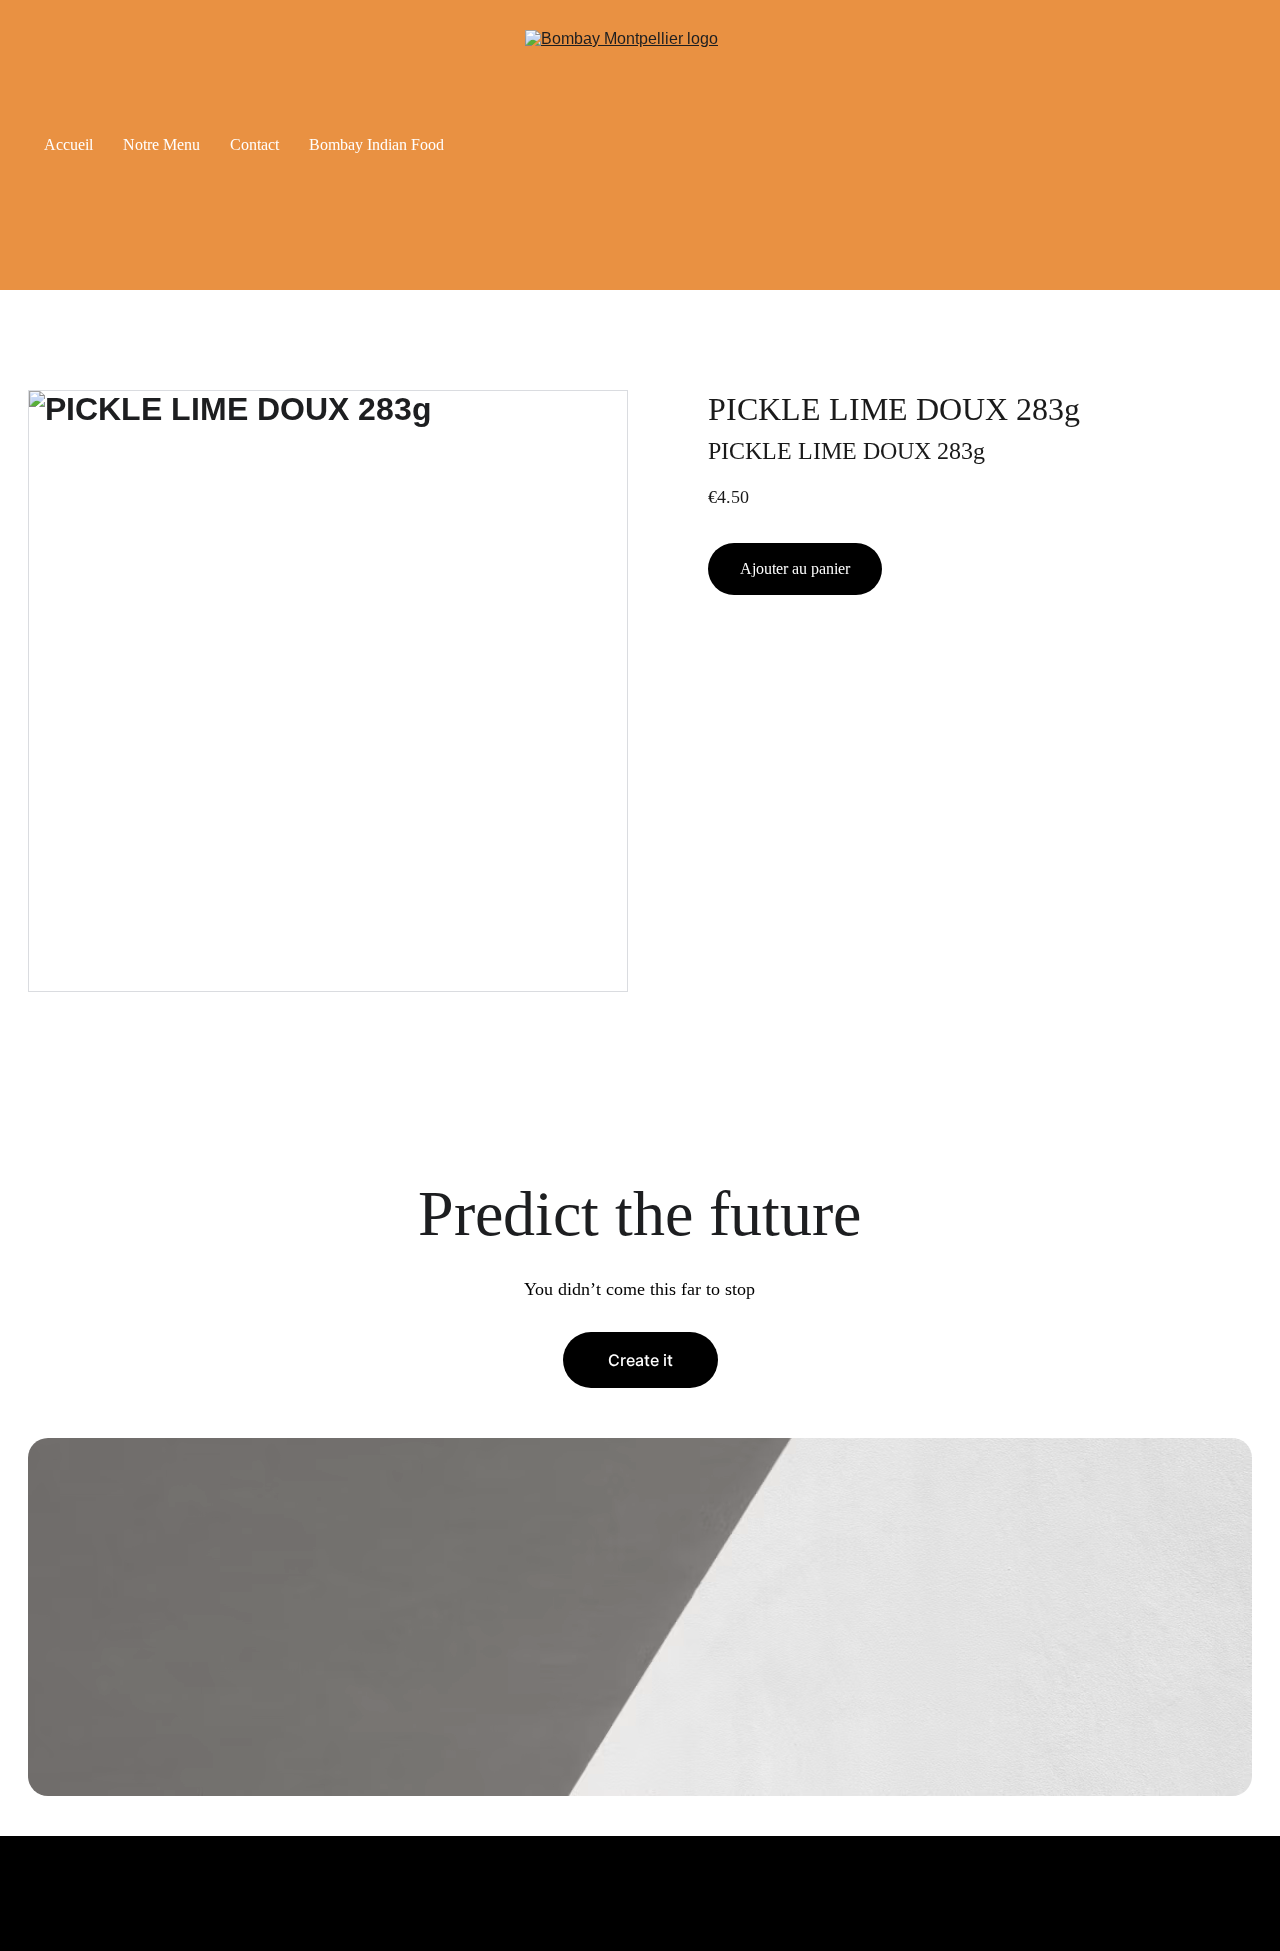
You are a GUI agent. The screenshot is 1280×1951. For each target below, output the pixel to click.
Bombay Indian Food (376, 144)
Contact (254, 144)
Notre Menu (161, 144)
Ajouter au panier (795, 568)
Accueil (68, 144)
